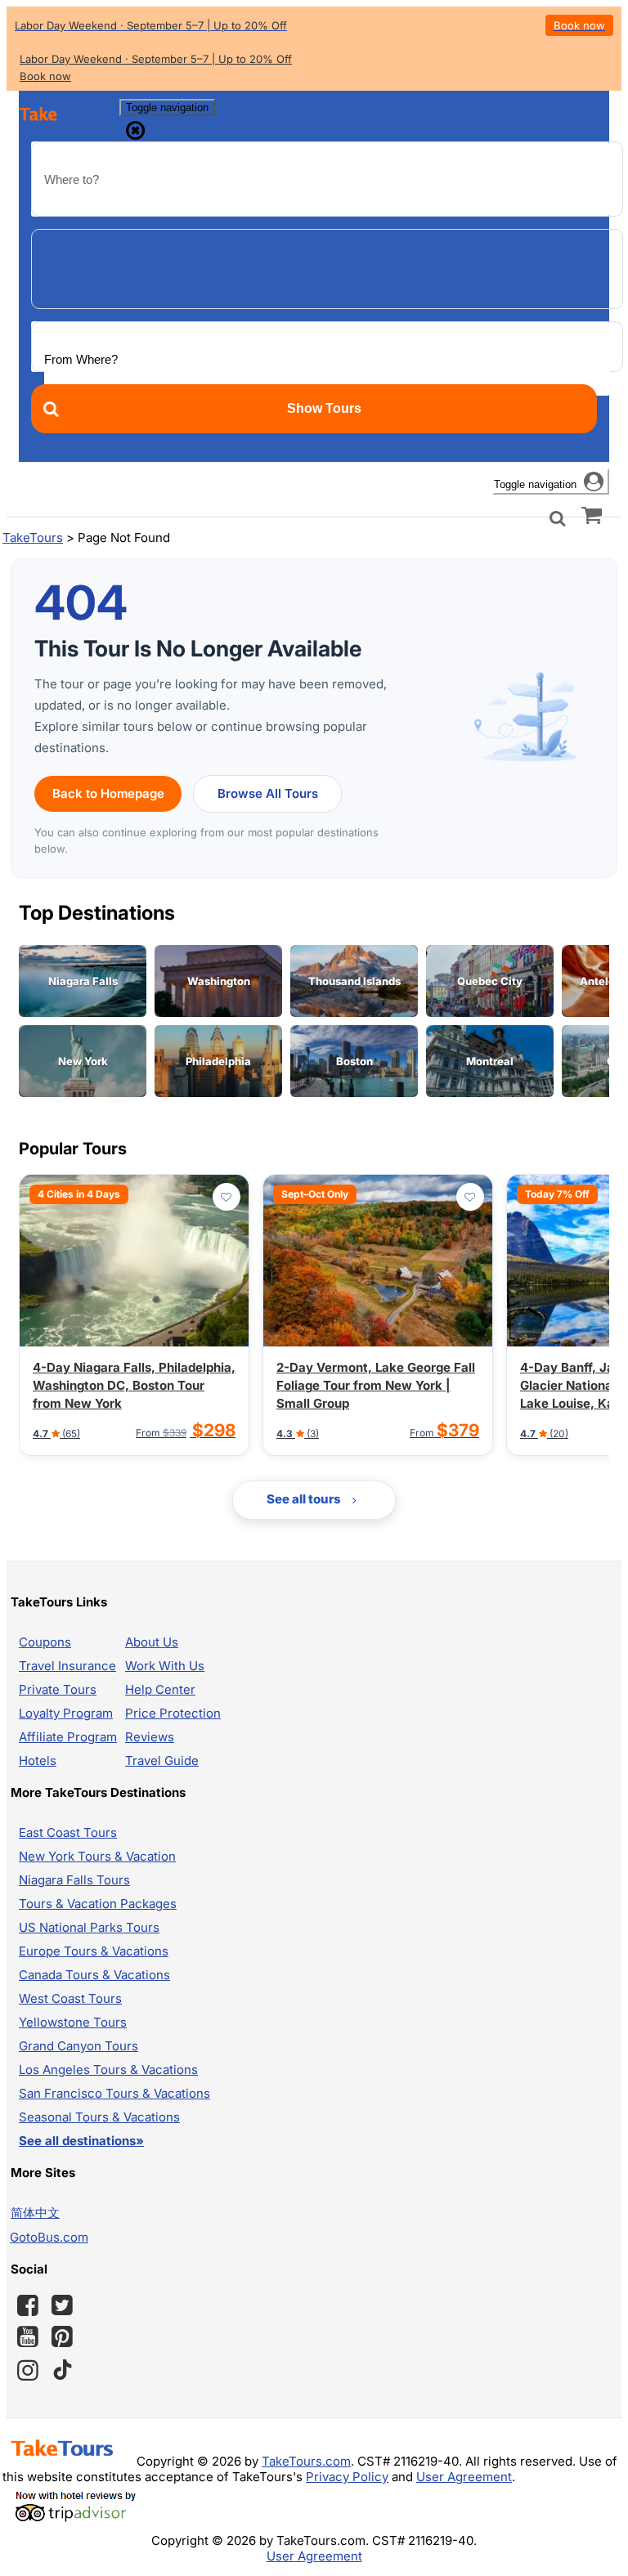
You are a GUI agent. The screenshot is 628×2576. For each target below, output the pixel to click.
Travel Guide (162, 1761)
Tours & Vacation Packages (98, 1904)
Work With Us (165, 1666)
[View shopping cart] (592, 514)
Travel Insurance (67, 1666)
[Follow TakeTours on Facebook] (28, 2305)
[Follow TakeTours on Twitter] (62, 2305)
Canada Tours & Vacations (94, 1975)
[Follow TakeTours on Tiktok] (62, 2370)
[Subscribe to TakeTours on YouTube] (28, 2337)
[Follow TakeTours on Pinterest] (62, 2336)
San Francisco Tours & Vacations (114, 2093)
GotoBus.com (49, 2237)
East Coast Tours (68, 1832)
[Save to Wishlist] (227, 1197)
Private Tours (58, 1689)
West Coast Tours (70, 1998)
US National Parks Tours (89, 1927)
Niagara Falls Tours (74, 1880)
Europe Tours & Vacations (94, 1951)
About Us (152, 1642)
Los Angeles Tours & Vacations (108, 2070)
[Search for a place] (558, 517)
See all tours (305, 1499)
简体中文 (35, 2213)
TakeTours (33, 538)
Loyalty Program (66, 1713)
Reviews (150, 1737)
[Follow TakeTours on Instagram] (28, 2370)
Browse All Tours (268, 793)
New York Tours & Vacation (97, 1856)
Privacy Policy (347, 2477)
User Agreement (464, 2477)
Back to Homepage (108, 793)
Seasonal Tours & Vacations (99, 2117)
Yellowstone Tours (73, 2022)
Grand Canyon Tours (78, 2046)
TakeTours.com (306, 2461)
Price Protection (173, 1713)
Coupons (45, 1642)
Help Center (160, 1689)
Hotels (38, 1761)
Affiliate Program (68, 1737)
